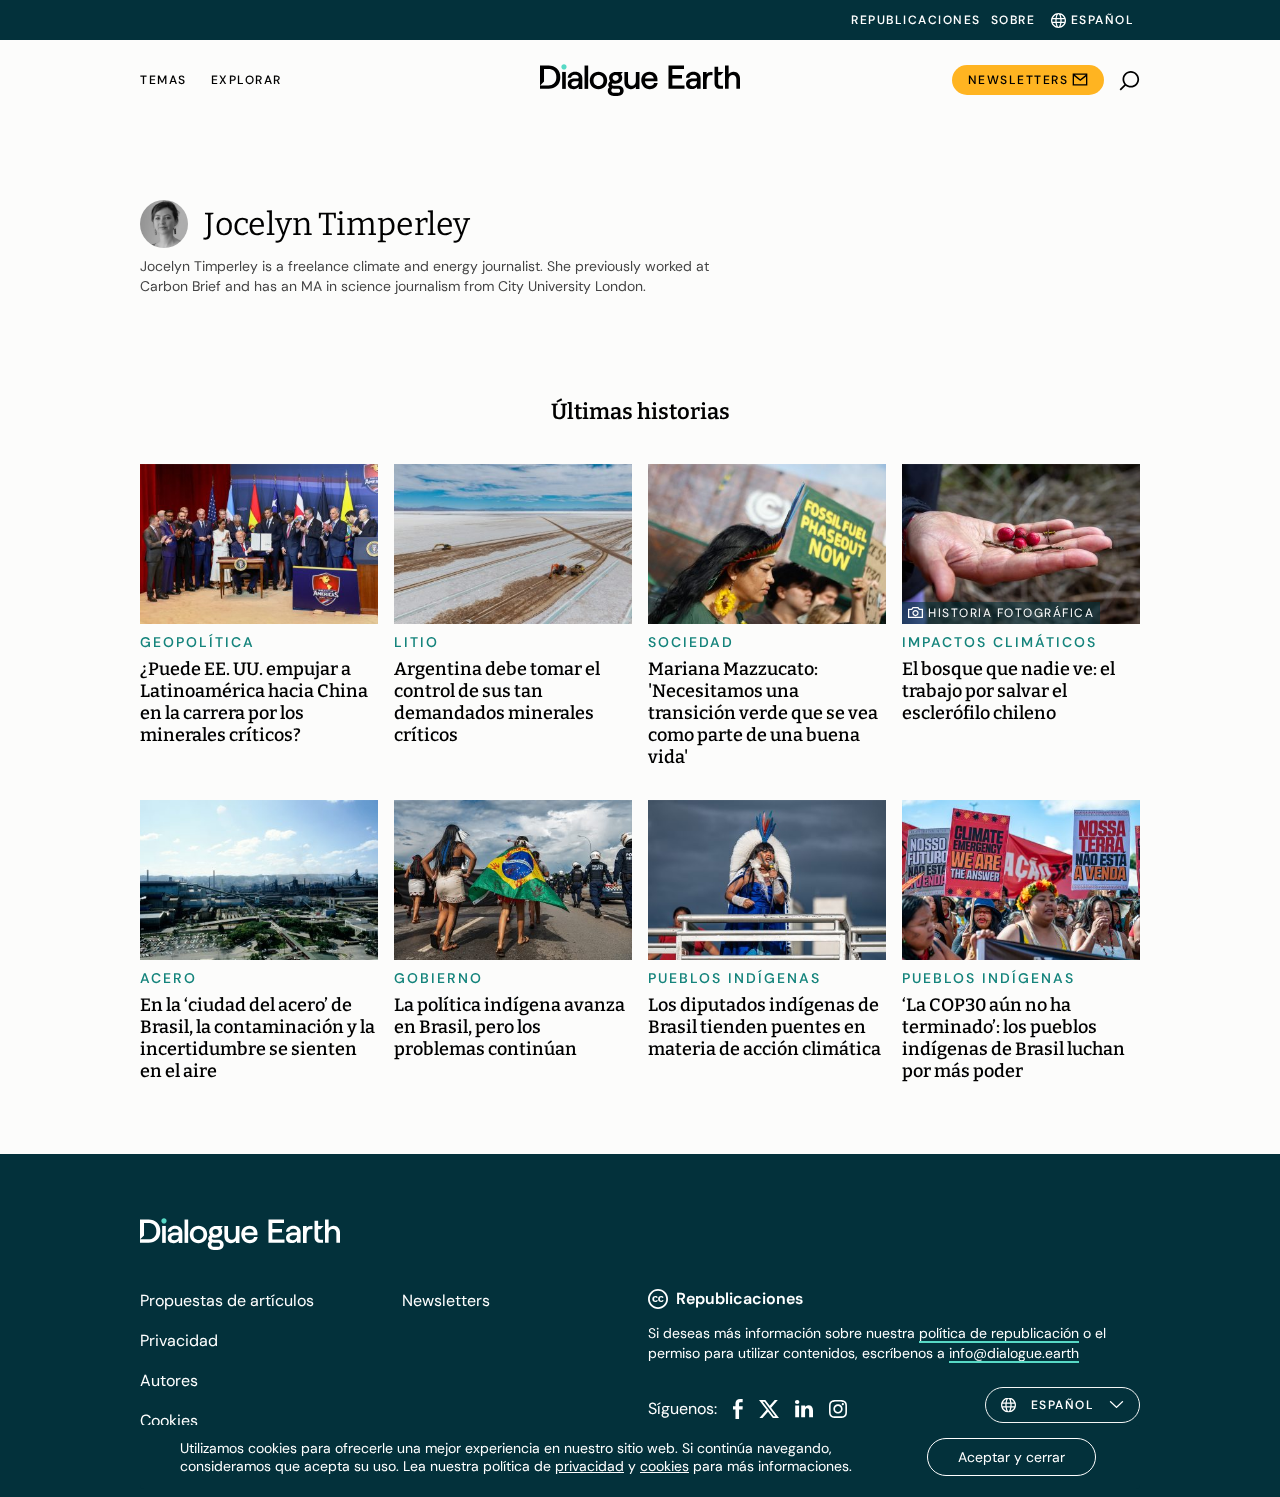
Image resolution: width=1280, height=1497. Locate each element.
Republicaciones (916, 20)
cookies (664, 1466)
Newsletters (1018, 80)
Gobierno (438, 978)
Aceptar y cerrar (1011, 1457)
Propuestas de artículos (227, 1300)
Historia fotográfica (1011, 613)
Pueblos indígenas (734, 978)
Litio (416, 642)
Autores (169, 1380)
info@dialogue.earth (1014, 1353)
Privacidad (179, 1340)
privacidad (589, 1466)
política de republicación (999, 1333)
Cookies (169, 1420)
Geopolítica (197, 642)
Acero (168, 978)
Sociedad (691, 642)
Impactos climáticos (999, 642)
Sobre (1013, 20)
